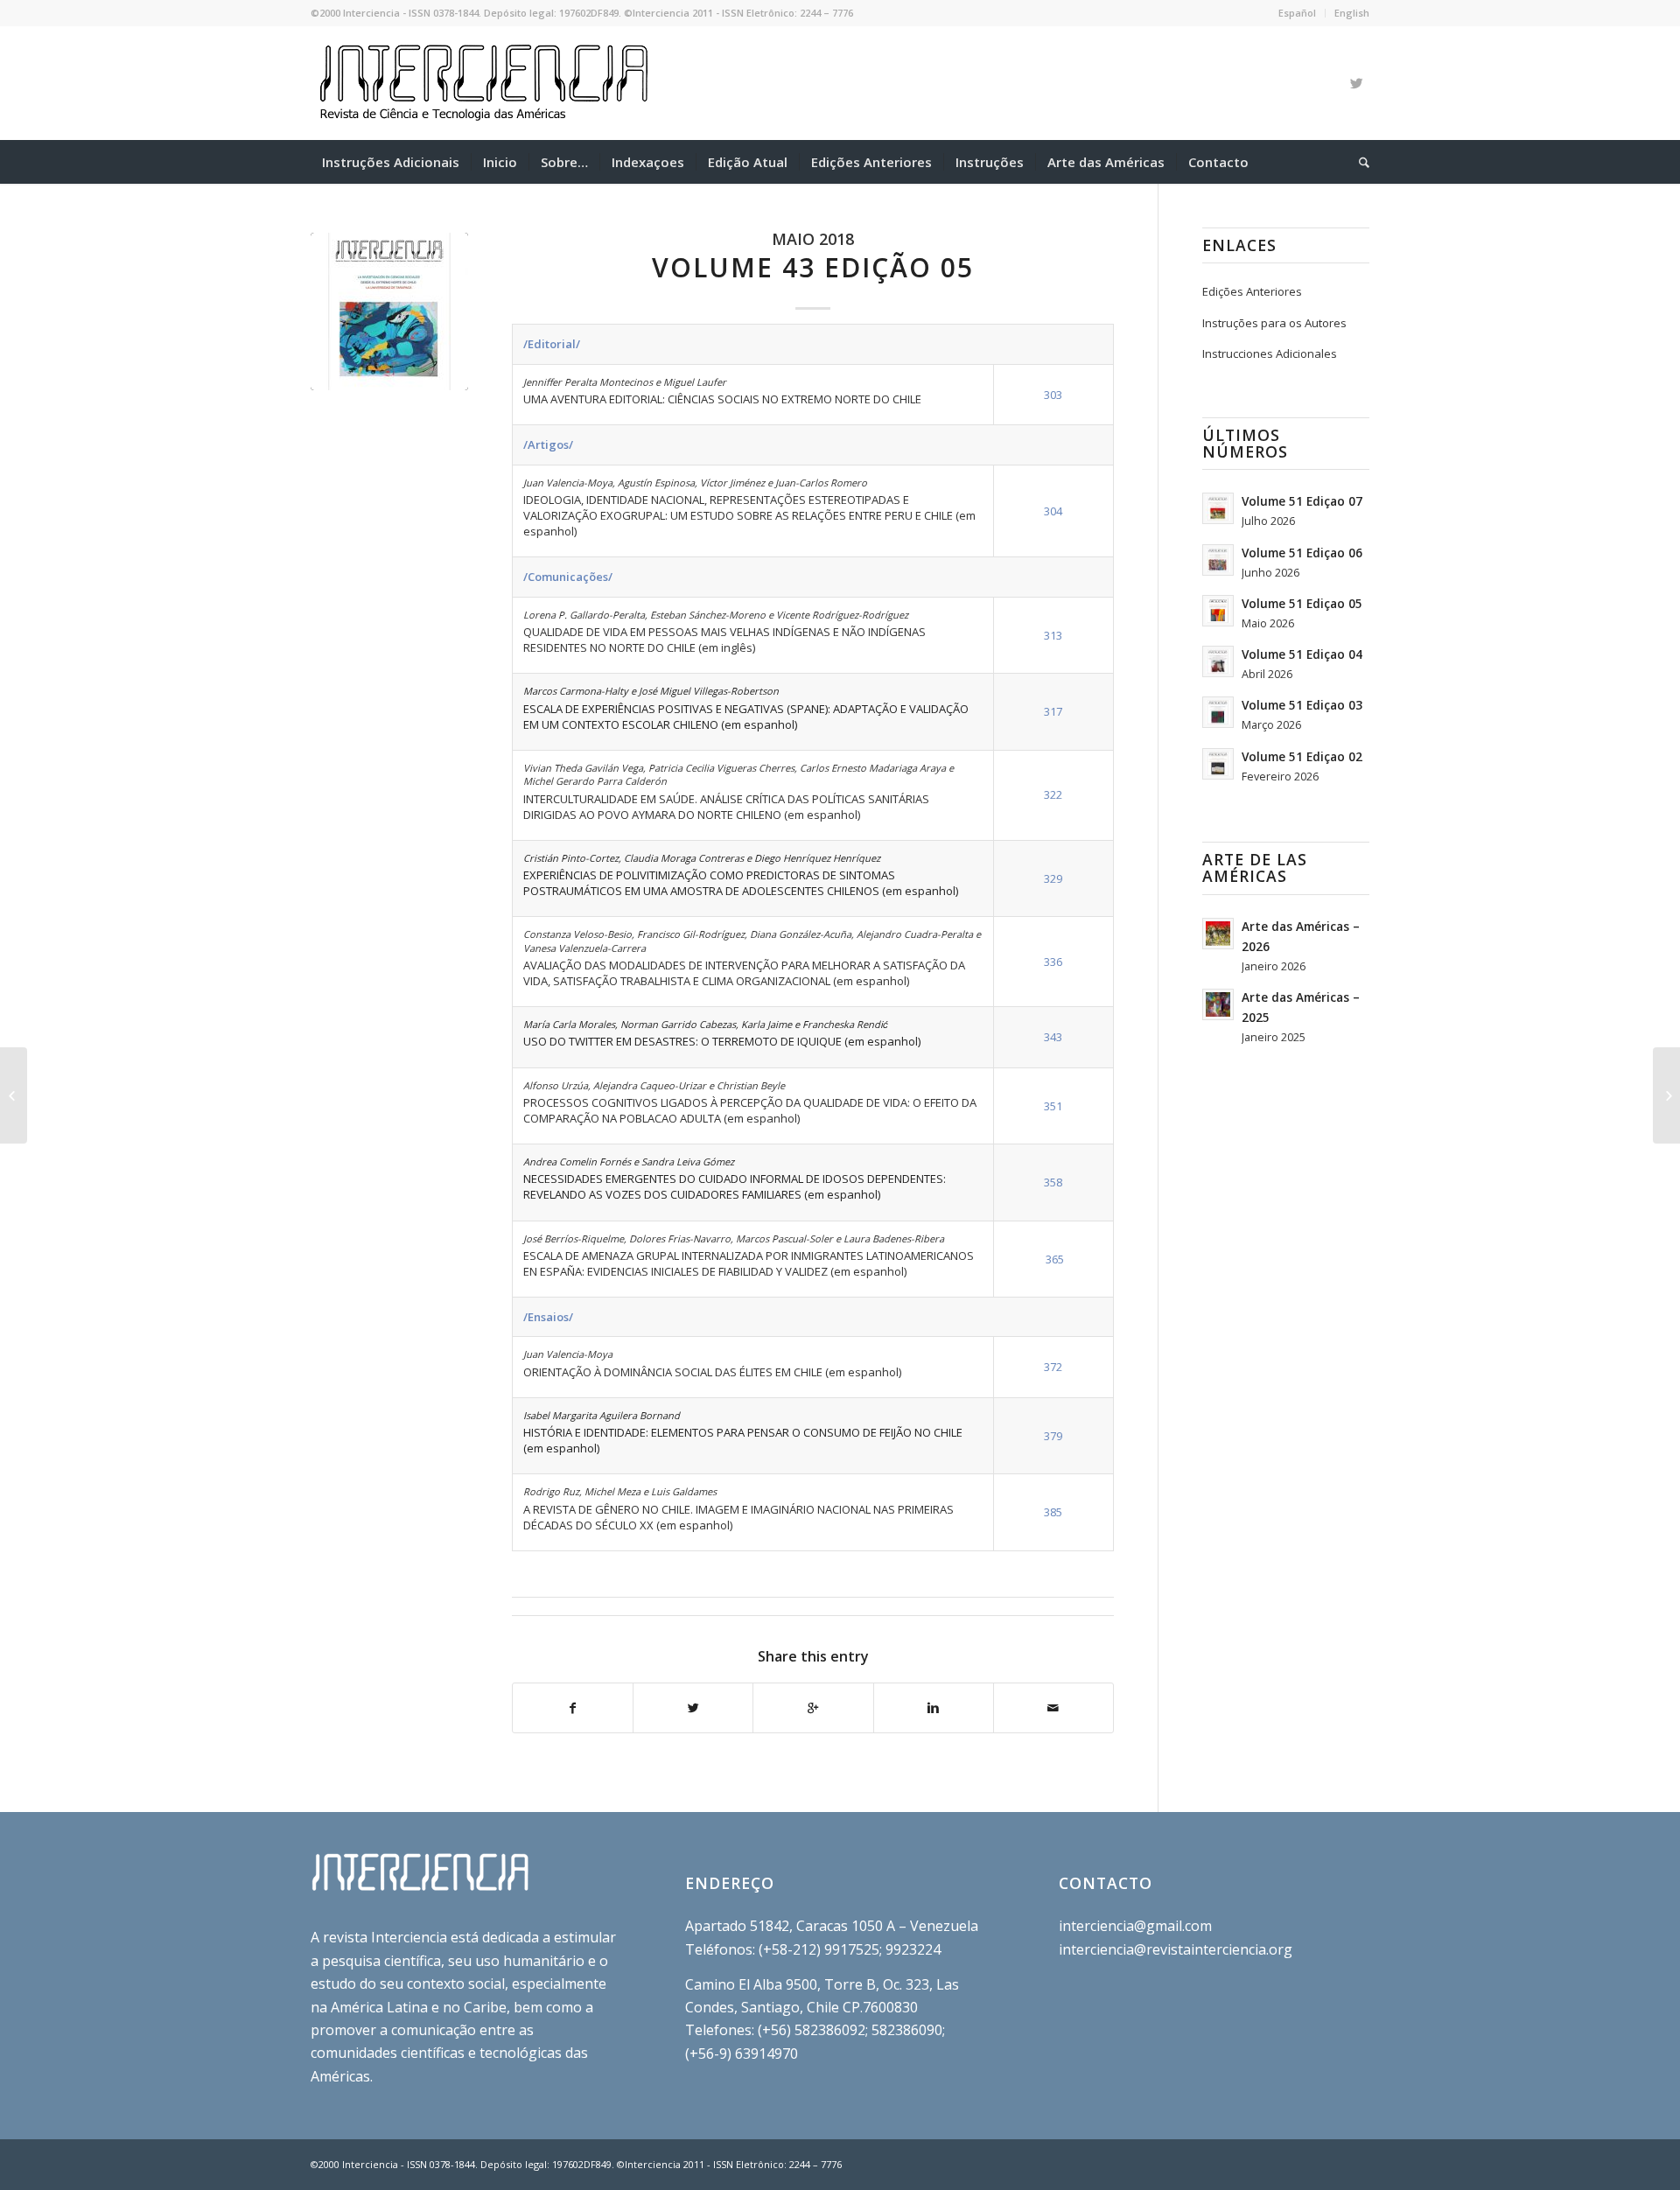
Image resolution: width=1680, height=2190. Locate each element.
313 (1053, 635)
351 (1053, 1106)
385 (1053, 1512)
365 (1055, 1259)
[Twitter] (1356, 83)
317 (1053, 711)
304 (1053, 511)
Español (1297, 13)
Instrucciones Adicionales (1270, 353)
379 (1053, 1436)
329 (1053, 878)
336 (1053, 962)
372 (1053, 1367)
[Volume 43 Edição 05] (389, 311)
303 (1053, 395)
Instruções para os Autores (1274, 323)
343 (1053, 1037)
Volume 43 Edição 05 (813, 267)
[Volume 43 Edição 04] (14, 1095)
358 (1053, 1182)
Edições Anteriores (1252, 291)
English (1352, 13)
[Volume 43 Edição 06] (1666, 1095)
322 (1053, 794)
